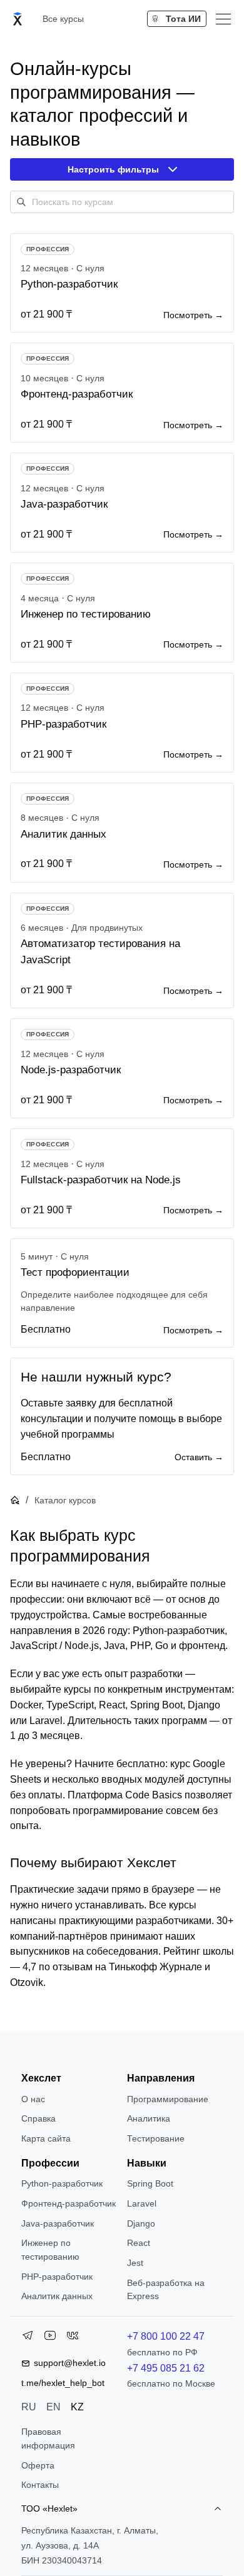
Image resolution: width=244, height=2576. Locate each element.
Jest (135, 2263)
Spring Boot (150, 2183)
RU (29, 2407)
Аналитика (149, 2118)
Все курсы (63, 19)
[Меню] (223, 19)
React (139, 2243)
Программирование (168, 2099)
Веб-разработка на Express (166, 2290)
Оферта (38, 2465)
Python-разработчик (62, 2183)
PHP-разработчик (57, 2277)
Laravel (142, 2203)
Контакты (40, 2485)
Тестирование (156, 2138)
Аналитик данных (57, 2296)
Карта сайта (46, 2138)
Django (141, 2223)
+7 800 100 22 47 (166, 2336)
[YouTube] (50, 2338)
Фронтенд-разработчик (69, 2203)
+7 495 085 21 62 (166, 2368)
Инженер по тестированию (50, 2250)
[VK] (73, 2338)
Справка (38, 2118)
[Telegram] (28, 2338)
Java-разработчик (58, 2223)
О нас (33, 2099)
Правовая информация (48, 2438)
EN (53, 2407)
